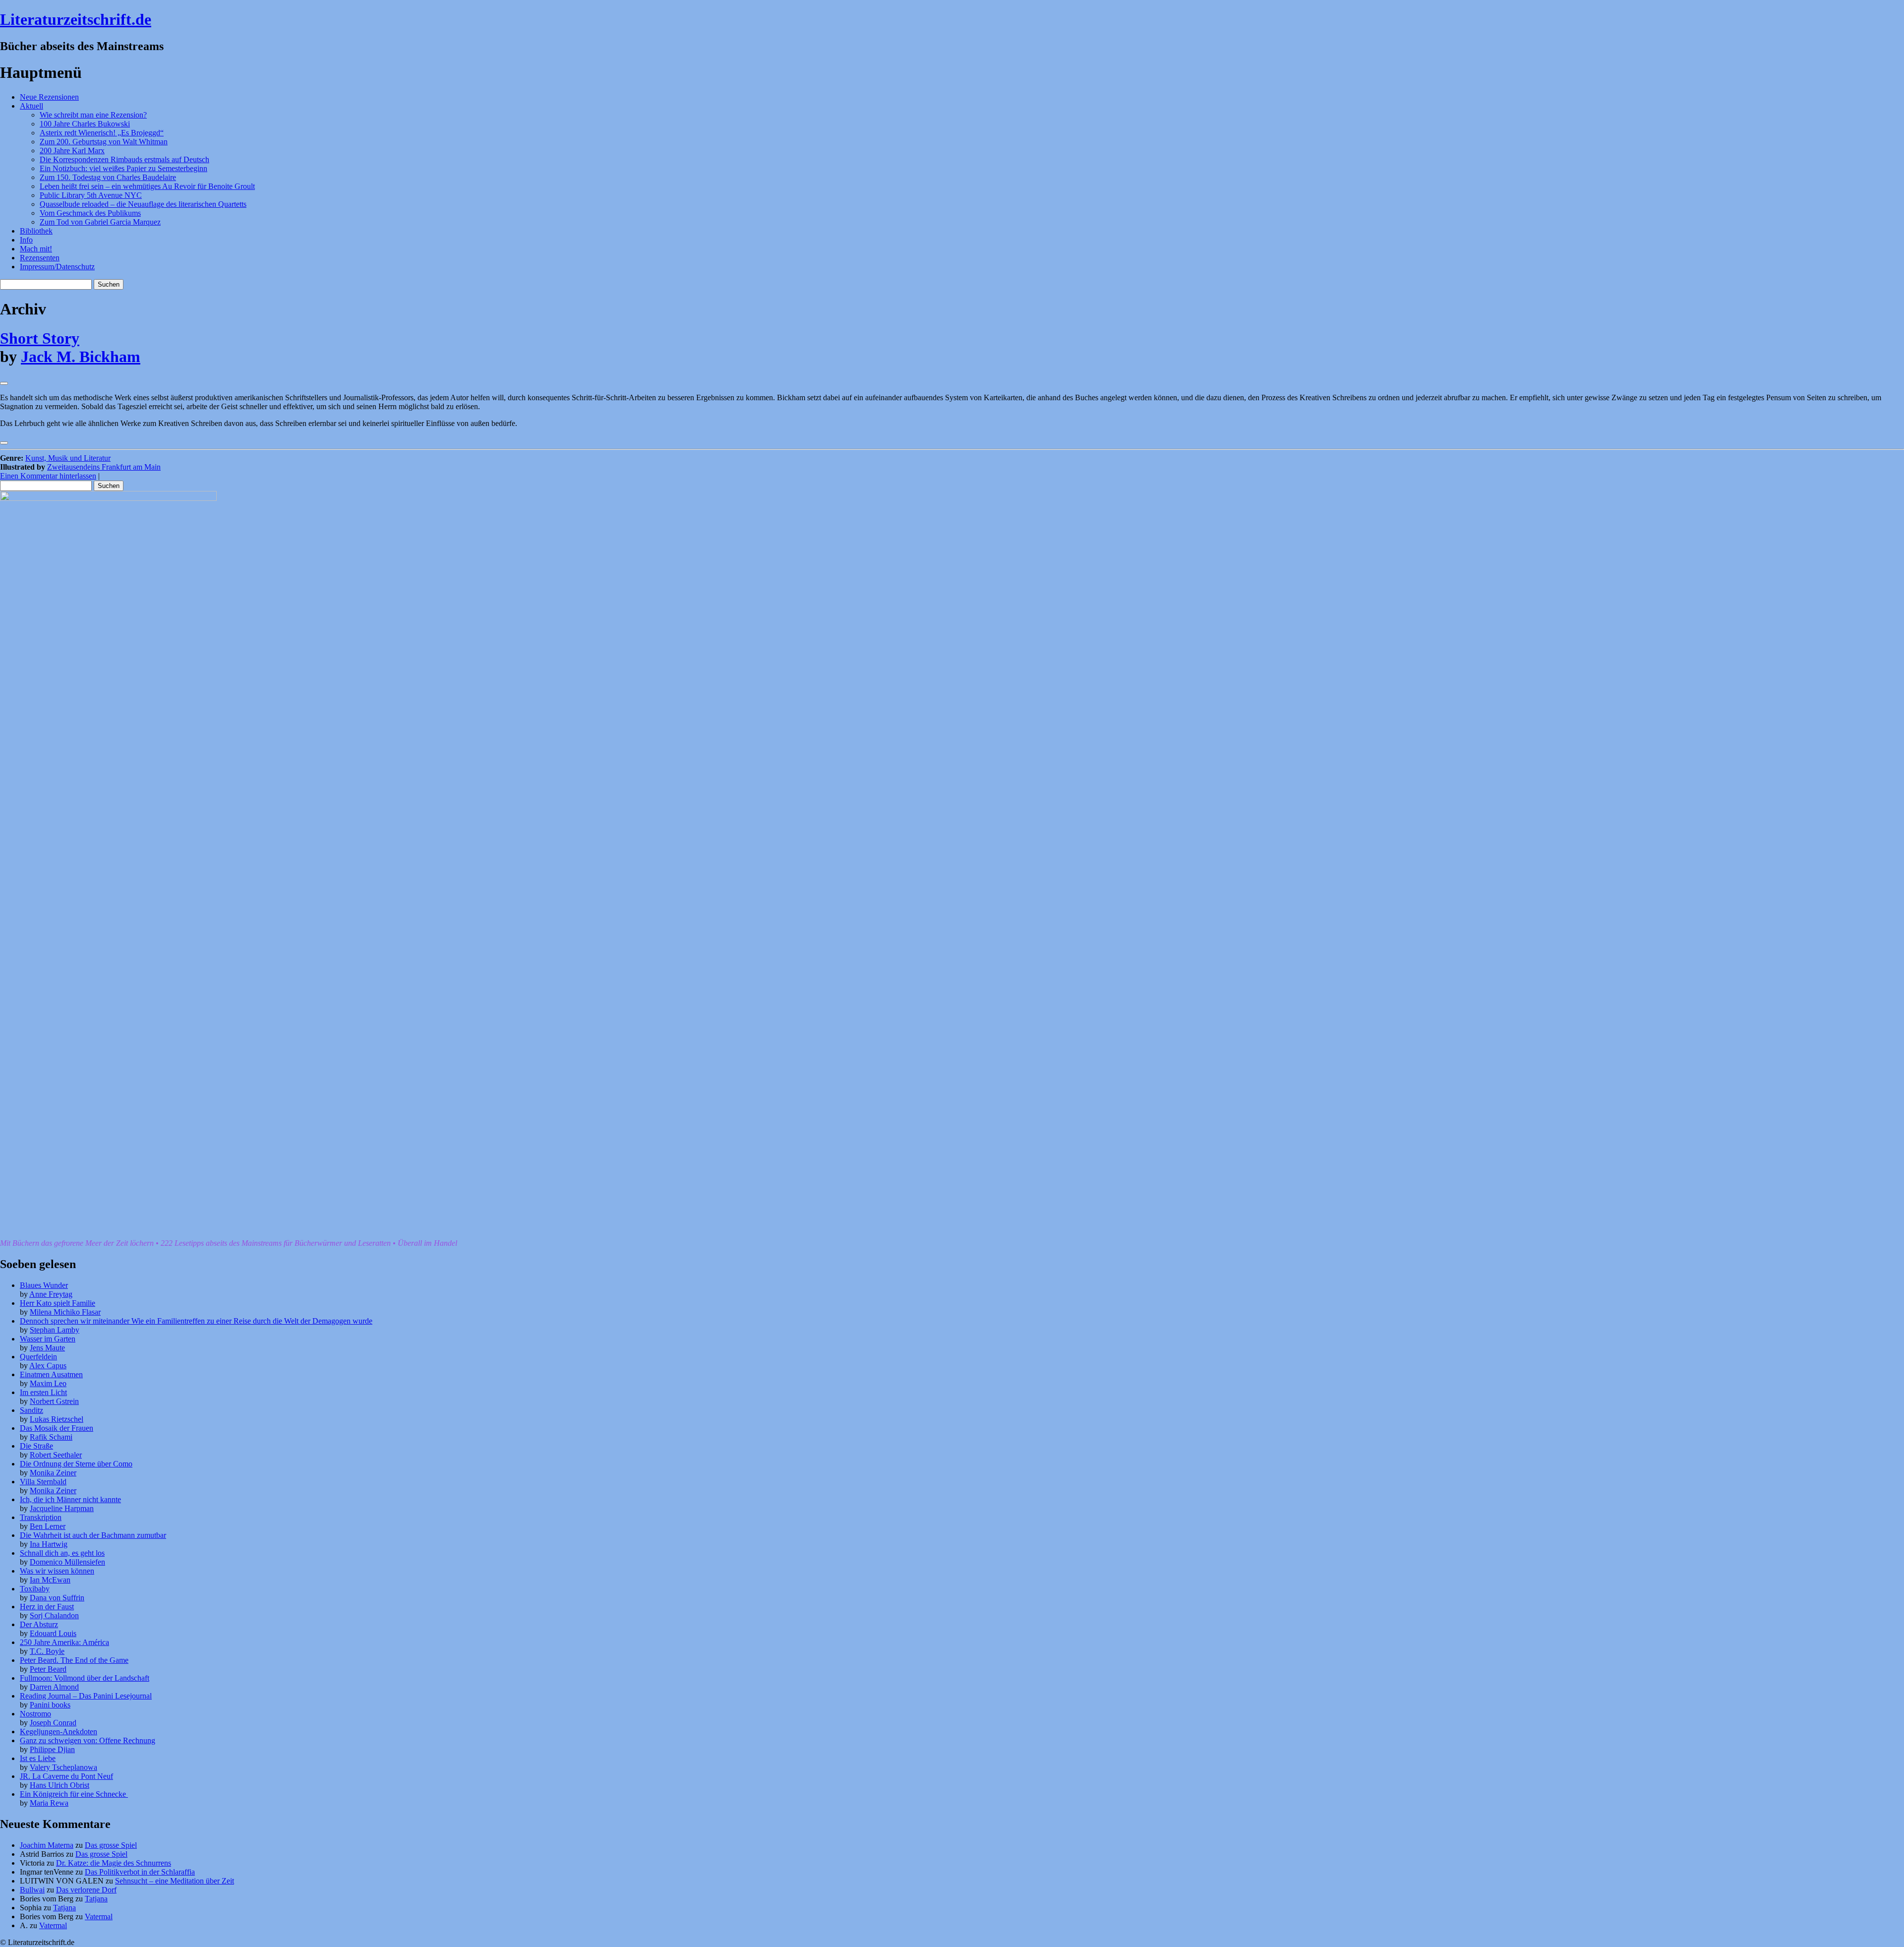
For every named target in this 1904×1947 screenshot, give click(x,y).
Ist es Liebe (38, 1758)
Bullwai (32, 1890)
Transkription (41, 1517)
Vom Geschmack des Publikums (90, 213)
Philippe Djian (52, 1749)
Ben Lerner (48, 1526)
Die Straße (36, 1446)
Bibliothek (36, 231)
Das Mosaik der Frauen (57, 1428)
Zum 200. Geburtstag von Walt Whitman (104, 142)
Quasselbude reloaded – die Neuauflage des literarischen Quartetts (143, 204)
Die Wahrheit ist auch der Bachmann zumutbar (93, 1535)
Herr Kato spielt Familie (58, 1303)
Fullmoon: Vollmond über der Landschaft (85, 1678)
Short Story (40, 338)
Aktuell (31, 106)
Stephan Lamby (55, 1330)
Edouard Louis (53, 1633)
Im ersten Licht (43, 1392)
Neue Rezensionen (49, 97)
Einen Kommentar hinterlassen (48, 476)
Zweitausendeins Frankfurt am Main (104, 467)
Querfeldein (38, 1357)
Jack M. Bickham (81, 357)
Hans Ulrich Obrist (59, 1785)
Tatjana (96, 1899)
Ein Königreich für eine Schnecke (74, 1794)
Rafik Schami (51, 1437)
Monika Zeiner (53, 1473)
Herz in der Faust (47, 1607)
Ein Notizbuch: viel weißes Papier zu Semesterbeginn (123, 168)
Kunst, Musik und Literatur (68, 458)
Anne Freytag (51, 1294)
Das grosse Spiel (111, 1845)
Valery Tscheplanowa (63, 1767)
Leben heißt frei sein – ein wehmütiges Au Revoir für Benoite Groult (147, 186)
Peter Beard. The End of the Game (74, 1660)
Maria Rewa (49, 1803)
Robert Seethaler (56, 1455)
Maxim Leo (48, 1383)
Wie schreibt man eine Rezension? (93, 115)
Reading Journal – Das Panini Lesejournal (86, 1696)
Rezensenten (40, 258)
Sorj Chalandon (54, 1615)
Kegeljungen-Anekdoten (59, 1732)
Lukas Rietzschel (57, 1419)
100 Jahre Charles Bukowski (85, 124)
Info (26, 240)
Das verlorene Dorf (86, 1890)
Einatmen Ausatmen (51, 1374)
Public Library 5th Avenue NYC (91, 195)
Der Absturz (39, 1624)
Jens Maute (47, 1348)
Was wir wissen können (57, 1571)
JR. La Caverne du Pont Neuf (66, 1776)
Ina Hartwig (49, 1544)
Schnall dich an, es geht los (62, 1553)
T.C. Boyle (47, 1651)
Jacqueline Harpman (62, 1508)
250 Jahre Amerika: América (64, 1642)
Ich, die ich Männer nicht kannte (70, 1499)
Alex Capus (48, 1366)
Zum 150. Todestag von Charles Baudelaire (108, 177)
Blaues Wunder (44, 1285)
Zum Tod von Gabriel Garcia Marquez (100, 222)
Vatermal (99, 1917)
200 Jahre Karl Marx (72, 151)
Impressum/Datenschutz (57, 267)
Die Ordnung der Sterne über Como (76, 1464)
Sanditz (31, 1410)
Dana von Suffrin (57, 1598)
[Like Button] (4, 383)
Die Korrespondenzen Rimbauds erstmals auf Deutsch (124, 159)
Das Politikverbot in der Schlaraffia (140, 1872)
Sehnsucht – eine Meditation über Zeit (175, 1881)
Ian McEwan (50, 1580)
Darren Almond (54, 1687)
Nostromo (35, 1714)
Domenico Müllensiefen (67, 1562)
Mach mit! (36, 249)
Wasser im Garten (48, 1339)
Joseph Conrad (53, 1723)
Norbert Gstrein (54, 1401)
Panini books (50, 1705)
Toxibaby (35, 1589)
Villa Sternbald (43, 1482)
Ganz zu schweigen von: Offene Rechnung (88, 1740)
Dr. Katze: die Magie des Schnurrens (114, 1863)
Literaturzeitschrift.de (76, 19)
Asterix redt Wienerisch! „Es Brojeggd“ (102, 133)
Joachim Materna (47, 1845)
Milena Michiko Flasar (65, 1312)
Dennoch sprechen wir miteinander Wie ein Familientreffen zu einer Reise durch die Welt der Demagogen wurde (196, 1321)
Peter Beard (48, 1669)
